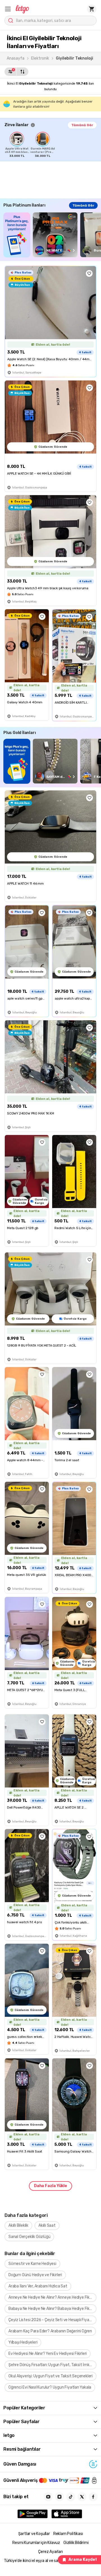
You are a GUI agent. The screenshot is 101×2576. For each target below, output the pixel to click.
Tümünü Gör (82, 125)
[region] (53, 145)
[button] (8, 9)
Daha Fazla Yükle (50, 2186)
